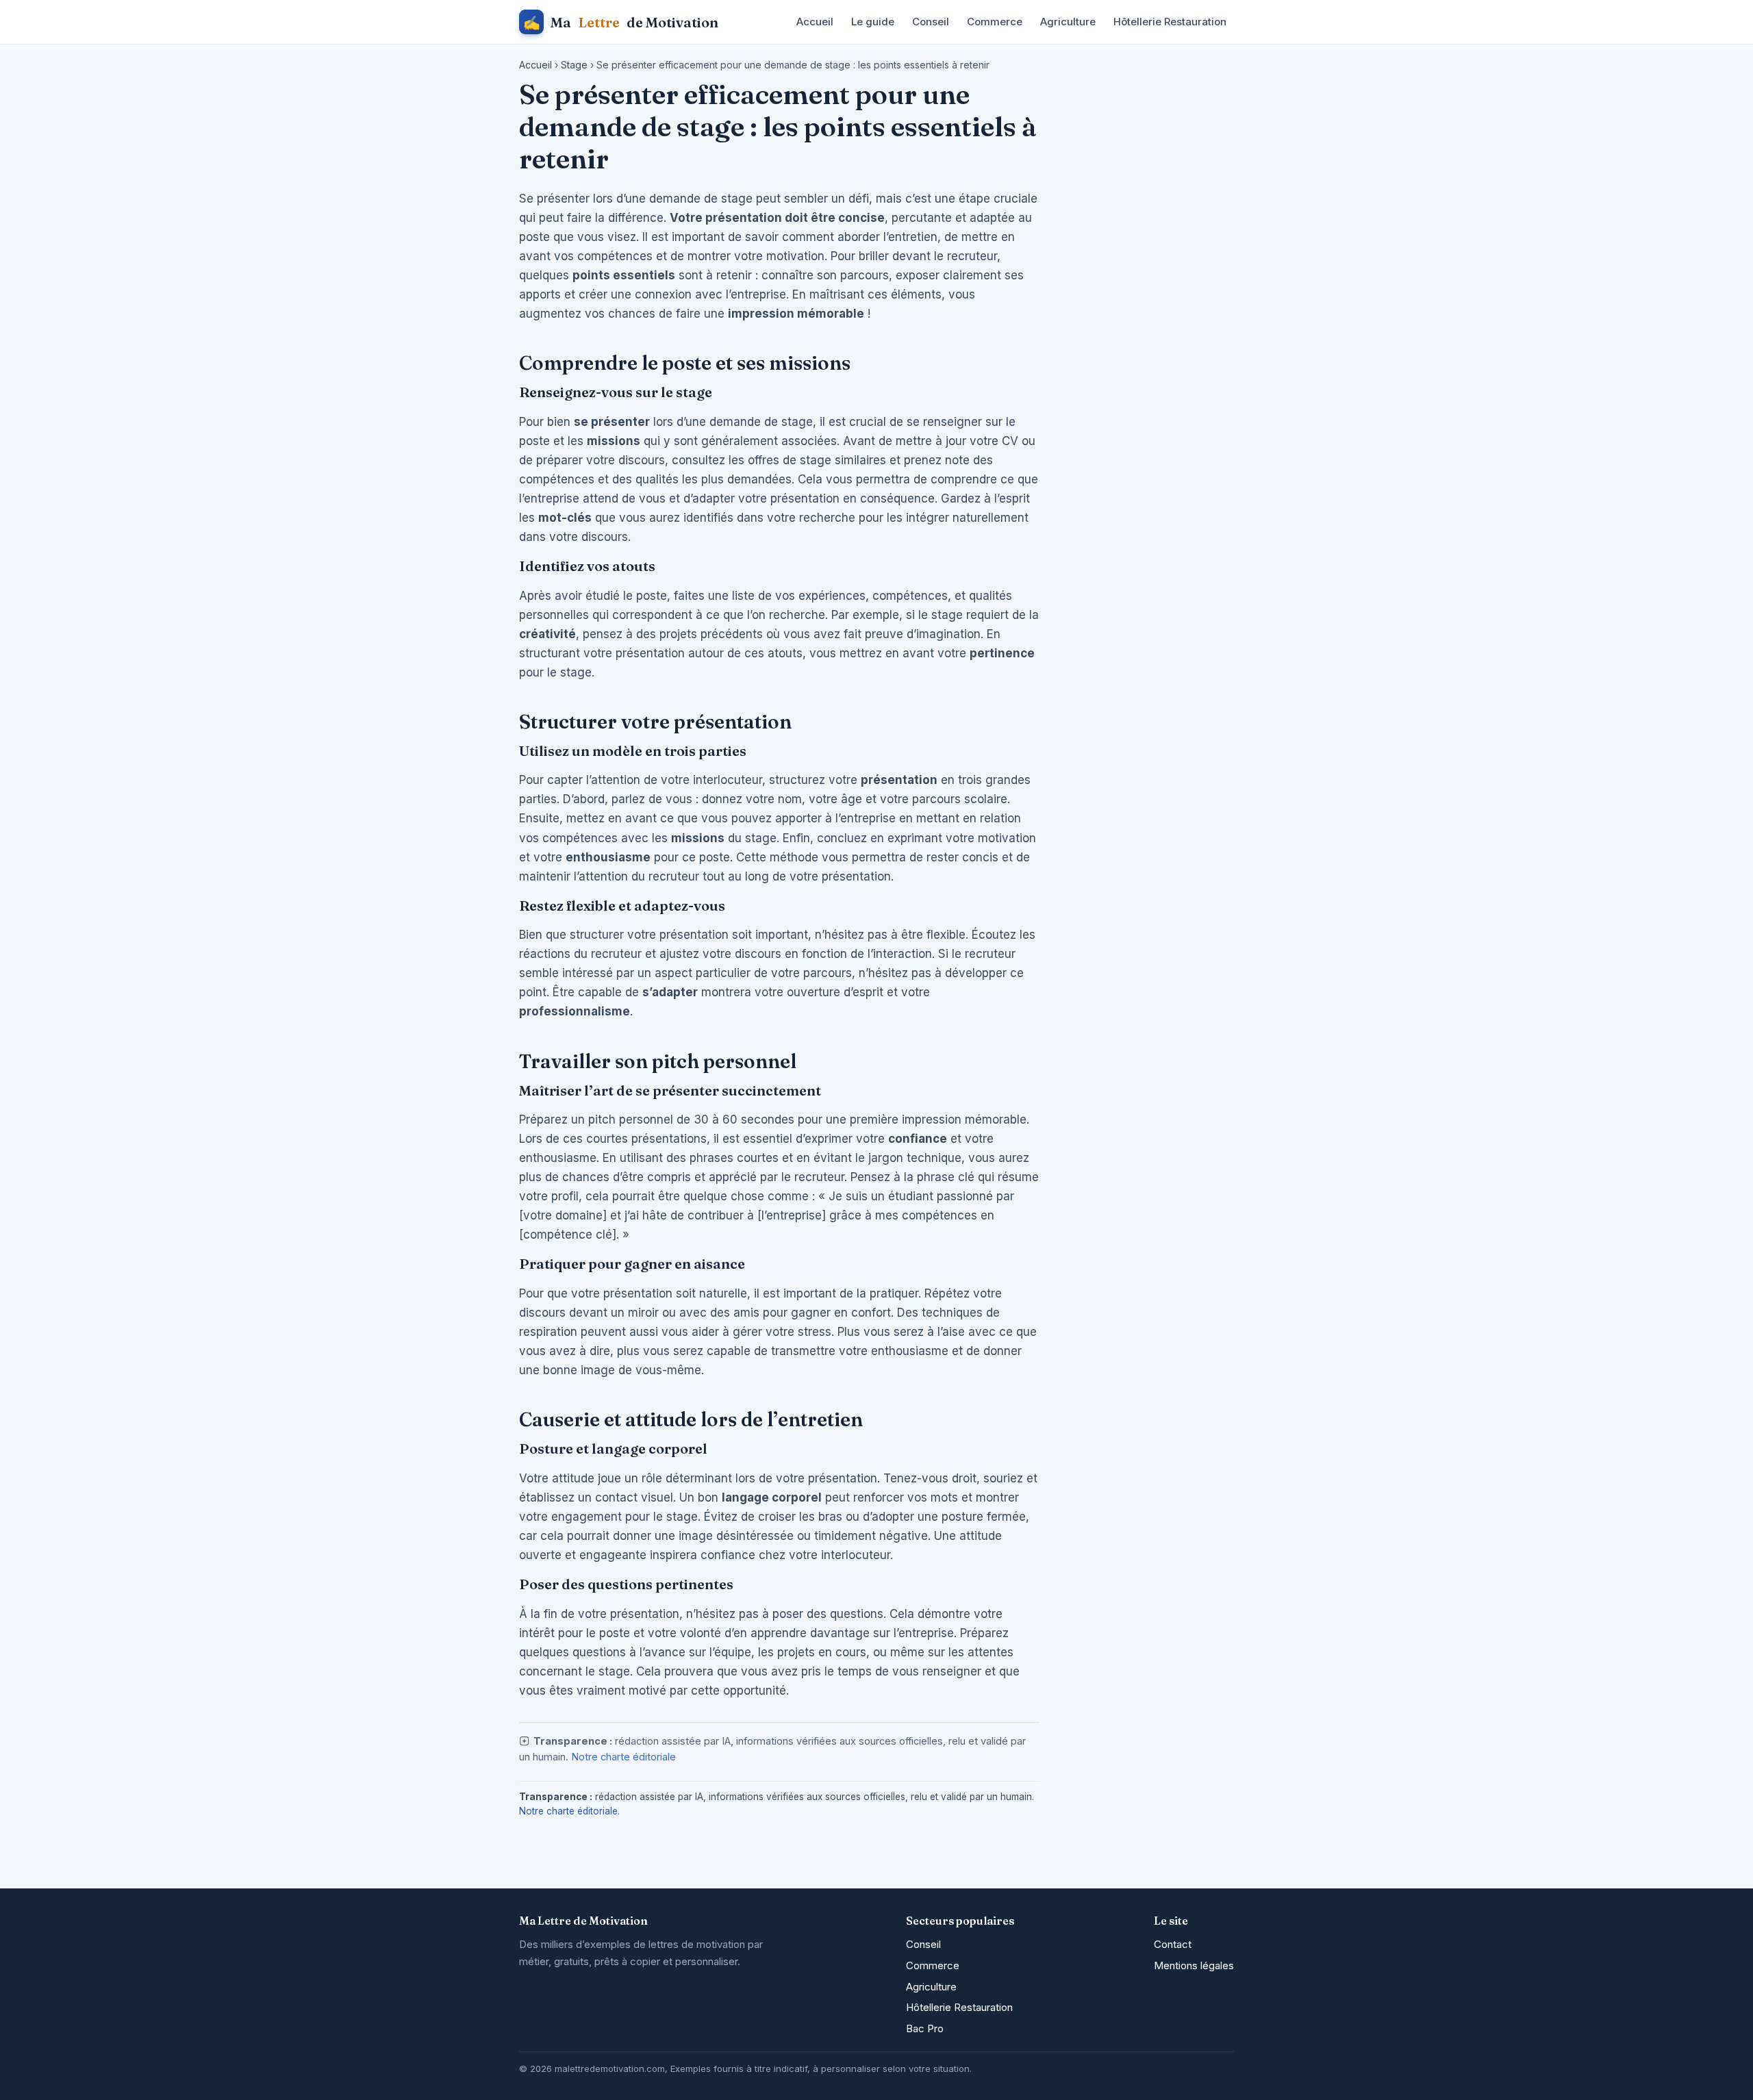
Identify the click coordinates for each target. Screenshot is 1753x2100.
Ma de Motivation (621, 22)
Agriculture (1068, 22)
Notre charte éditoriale (623, 1757)
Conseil (931, 22)
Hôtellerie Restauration (1170, 22)
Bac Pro (925, 2028)
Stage (574, 65)
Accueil (815, 22)
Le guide (873, 22)
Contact (1173, 1944)
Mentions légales (1194, 1965)
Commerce (995, 22)
